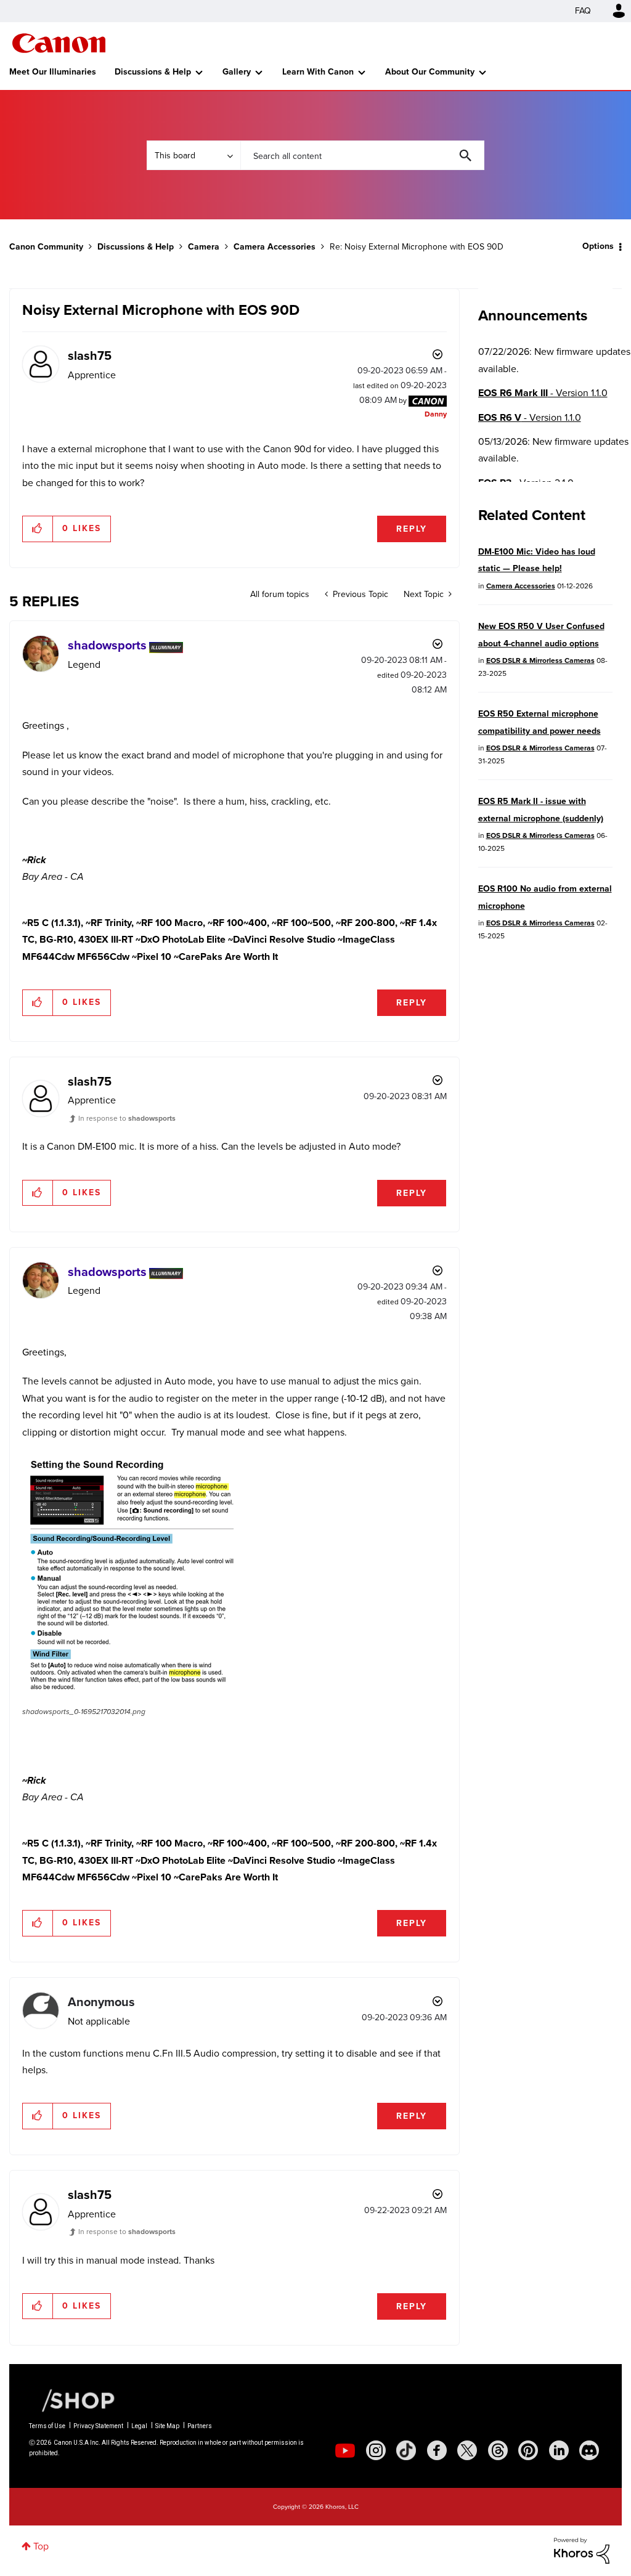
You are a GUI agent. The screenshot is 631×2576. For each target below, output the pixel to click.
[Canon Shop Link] (72, 2400)
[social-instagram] (376, 2450)
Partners (200, 2426)
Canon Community (59, 43)
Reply (412, 529)
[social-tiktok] (406, 2450)
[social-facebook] (437, 2450)
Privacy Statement (98, 2426)
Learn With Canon (318, 72)
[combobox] (362, 155)
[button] (38, 529)
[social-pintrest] (528, 2450)
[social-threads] (498, 2450)
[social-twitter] (467, 2450)
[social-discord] (589, 2450)
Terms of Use (47, 2426)
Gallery (237, 72)
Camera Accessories (275, 247)
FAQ (583, 11)
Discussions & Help (153, 72)
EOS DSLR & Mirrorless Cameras (540, 660)
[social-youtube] (345, 2450)
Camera (204, 247)
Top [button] (41, 2546)
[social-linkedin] (559, 2450)
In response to (127, 1118)
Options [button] (598, 246)
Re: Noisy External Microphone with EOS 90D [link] (417, 247)
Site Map (167, 2426)
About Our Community (430, 72)
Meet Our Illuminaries (53, 72)
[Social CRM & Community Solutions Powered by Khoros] (582, 2550)
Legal (139, 2426)
